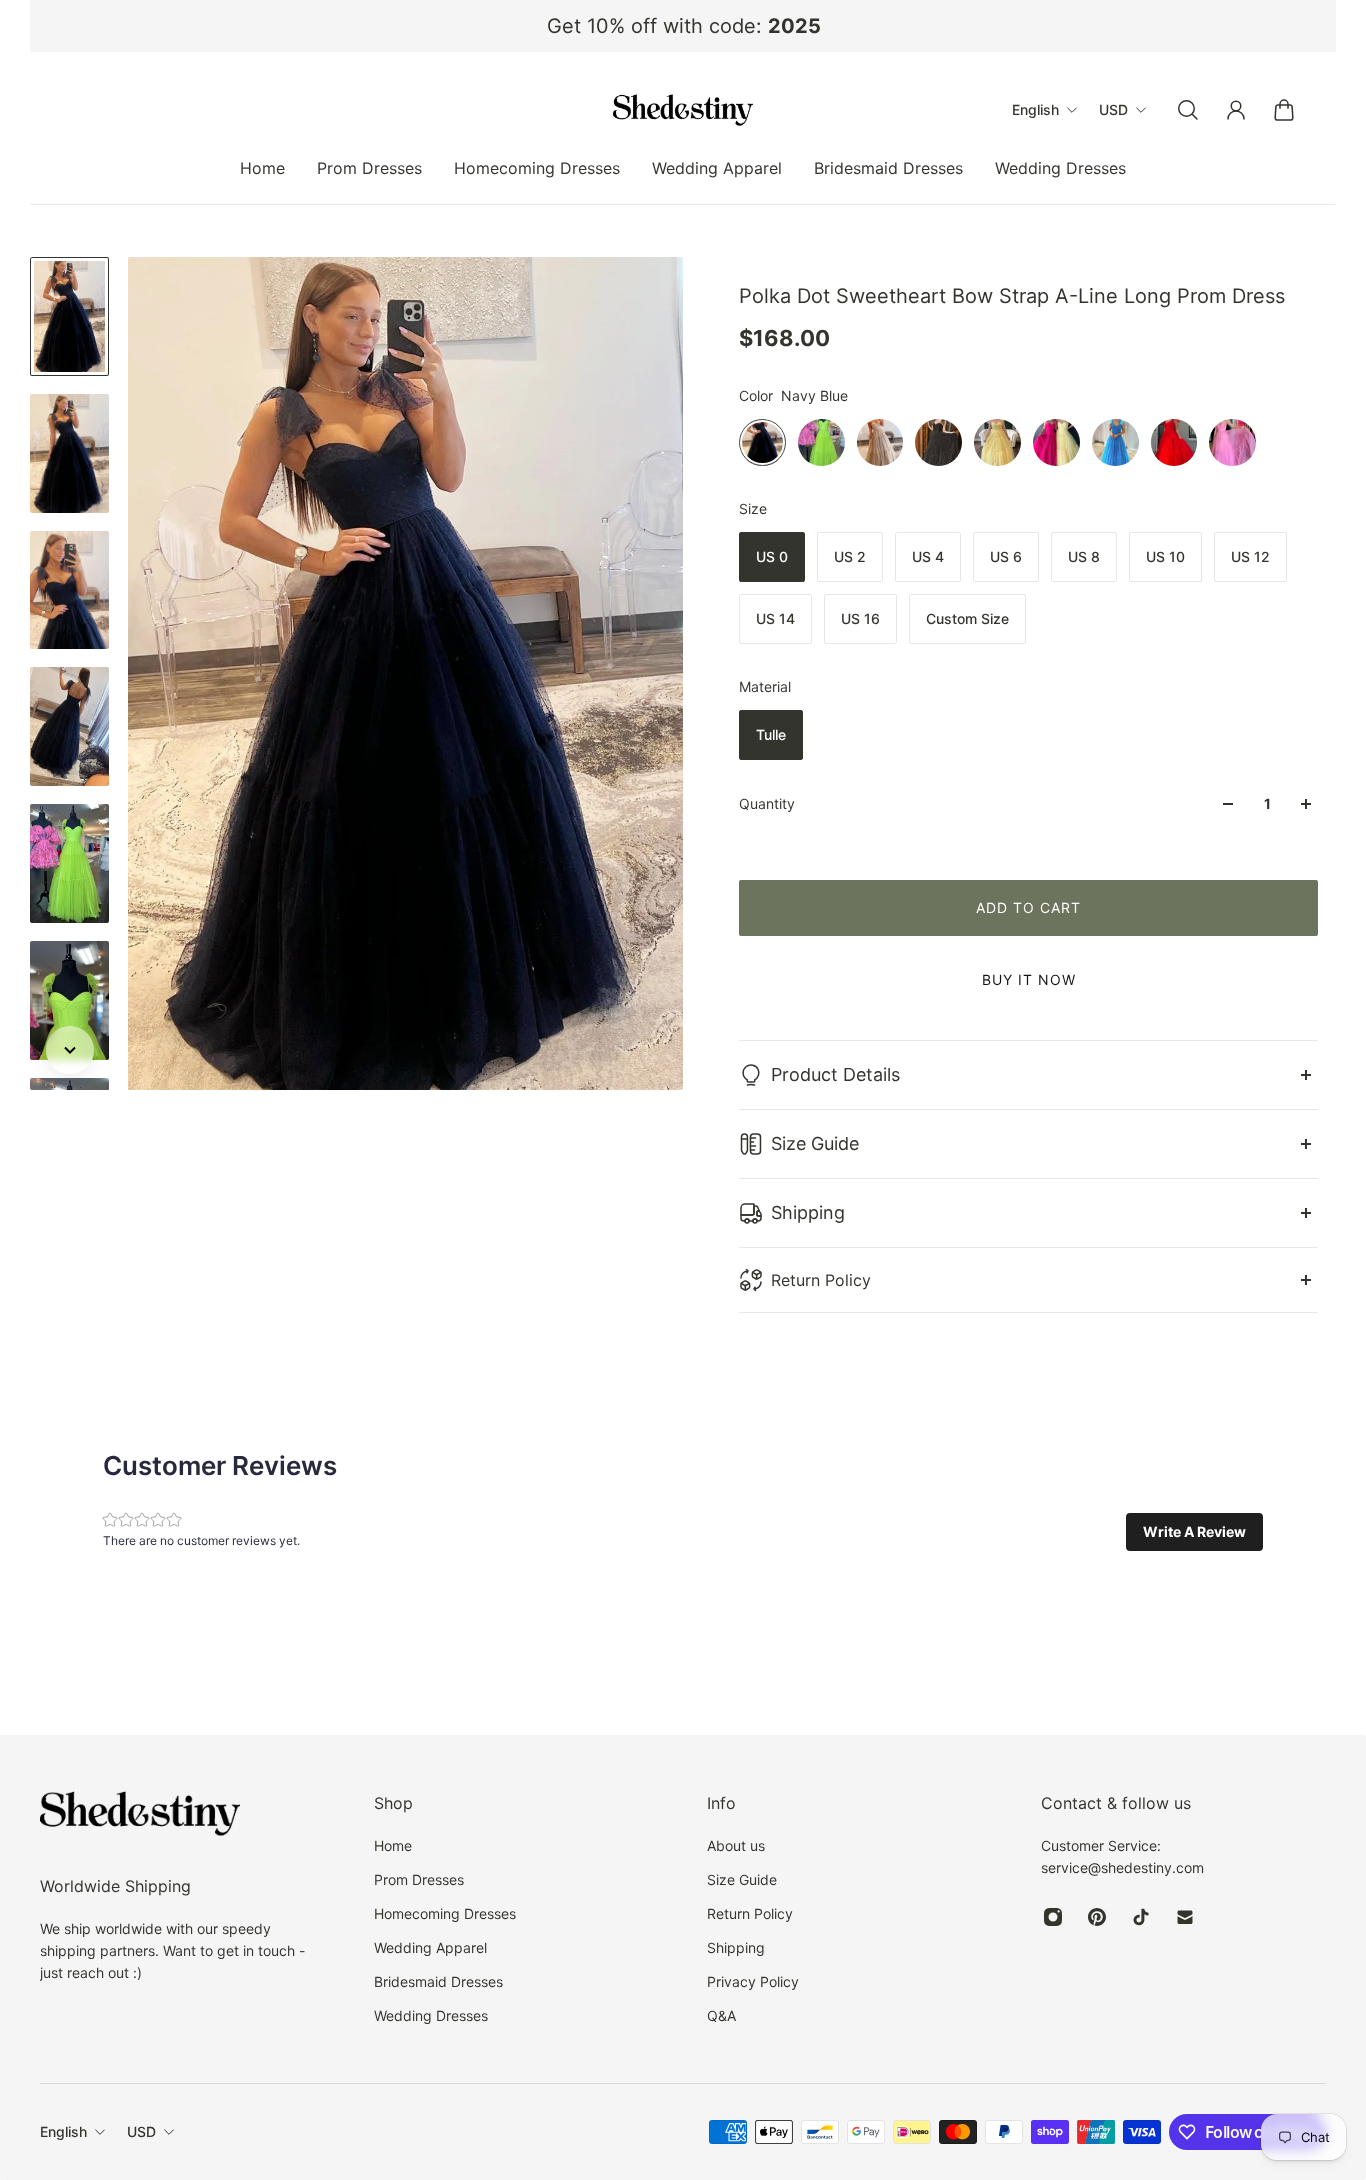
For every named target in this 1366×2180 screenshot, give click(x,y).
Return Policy (821, 1280)
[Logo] (683, 110)
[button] (1194, 1532)
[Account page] (1236, 110)
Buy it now (1029, 979)
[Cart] (1284, 110)
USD (141, 2131)
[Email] (1185, 1917)
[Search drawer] (1188, 110)
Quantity (767, 803)
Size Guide (815, 1143)
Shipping (808, 1212)
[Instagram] (1053, 1917)
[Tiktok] (1141, 1917)
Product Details (835, 1074)
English (63, 2131)
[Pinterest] (1097, 1917)
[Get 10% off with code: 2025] (683, 26)
